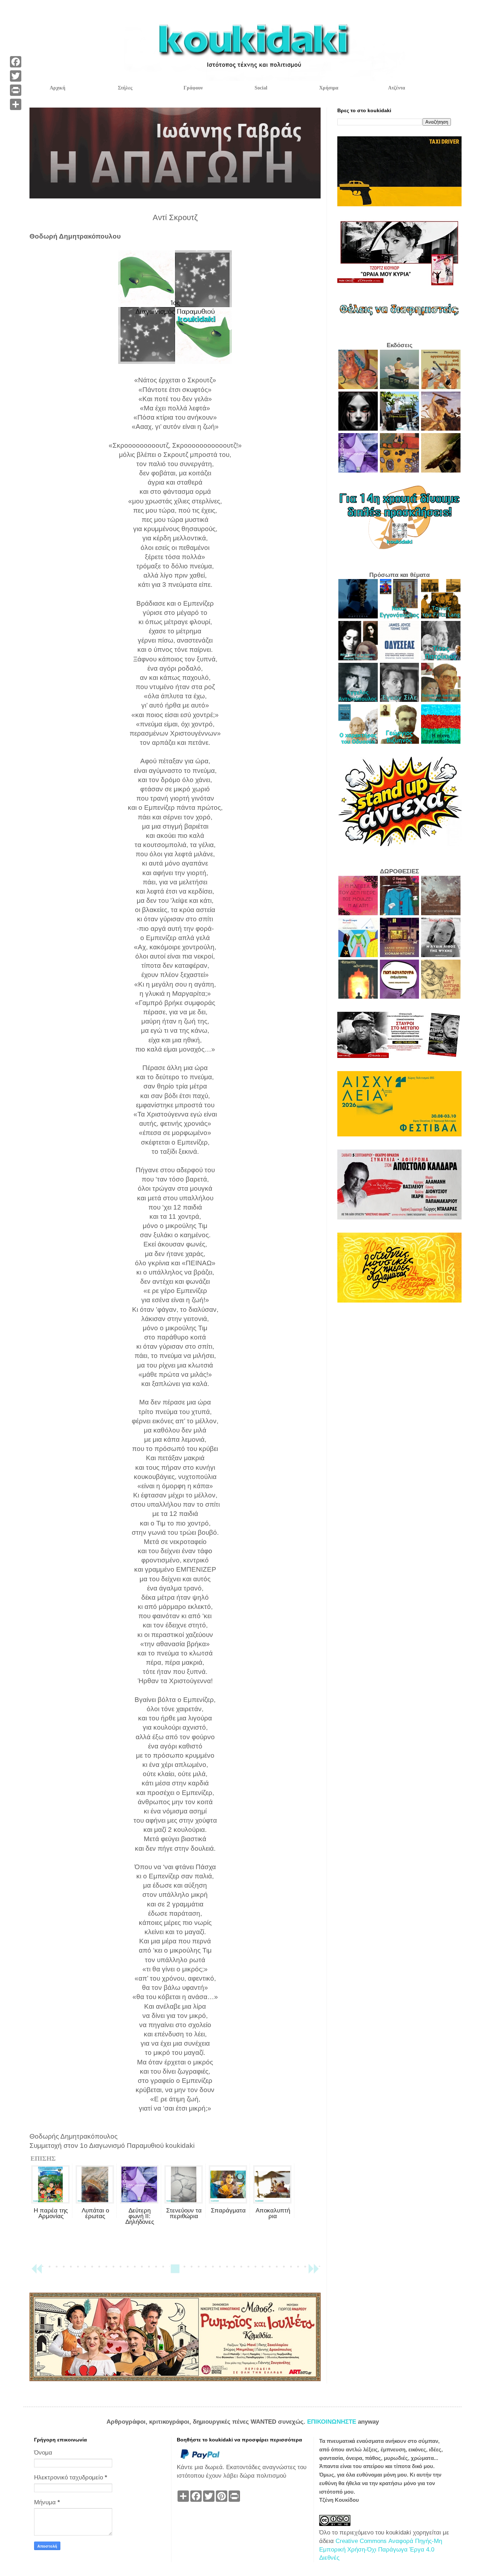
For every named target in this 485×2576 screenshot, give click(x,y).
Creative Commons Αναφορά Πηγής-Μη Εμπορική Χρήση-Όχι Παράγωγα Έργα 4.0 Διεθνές (381, 2550)
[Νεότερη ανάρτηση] (37, 2272)
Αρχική (58, 88)
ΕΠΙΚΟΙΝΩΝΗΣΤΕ (333, 2422)
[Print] (16, 90)
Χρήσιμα (329, 88)
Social (261, 88)
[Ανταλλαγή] (16, 104)
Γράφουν (193, 88)
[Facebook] (16, 62)
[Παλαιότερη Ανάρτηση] (314, 2272)
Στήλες (125, 88)
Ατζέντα (397, 88)
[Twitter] (16, 76)
